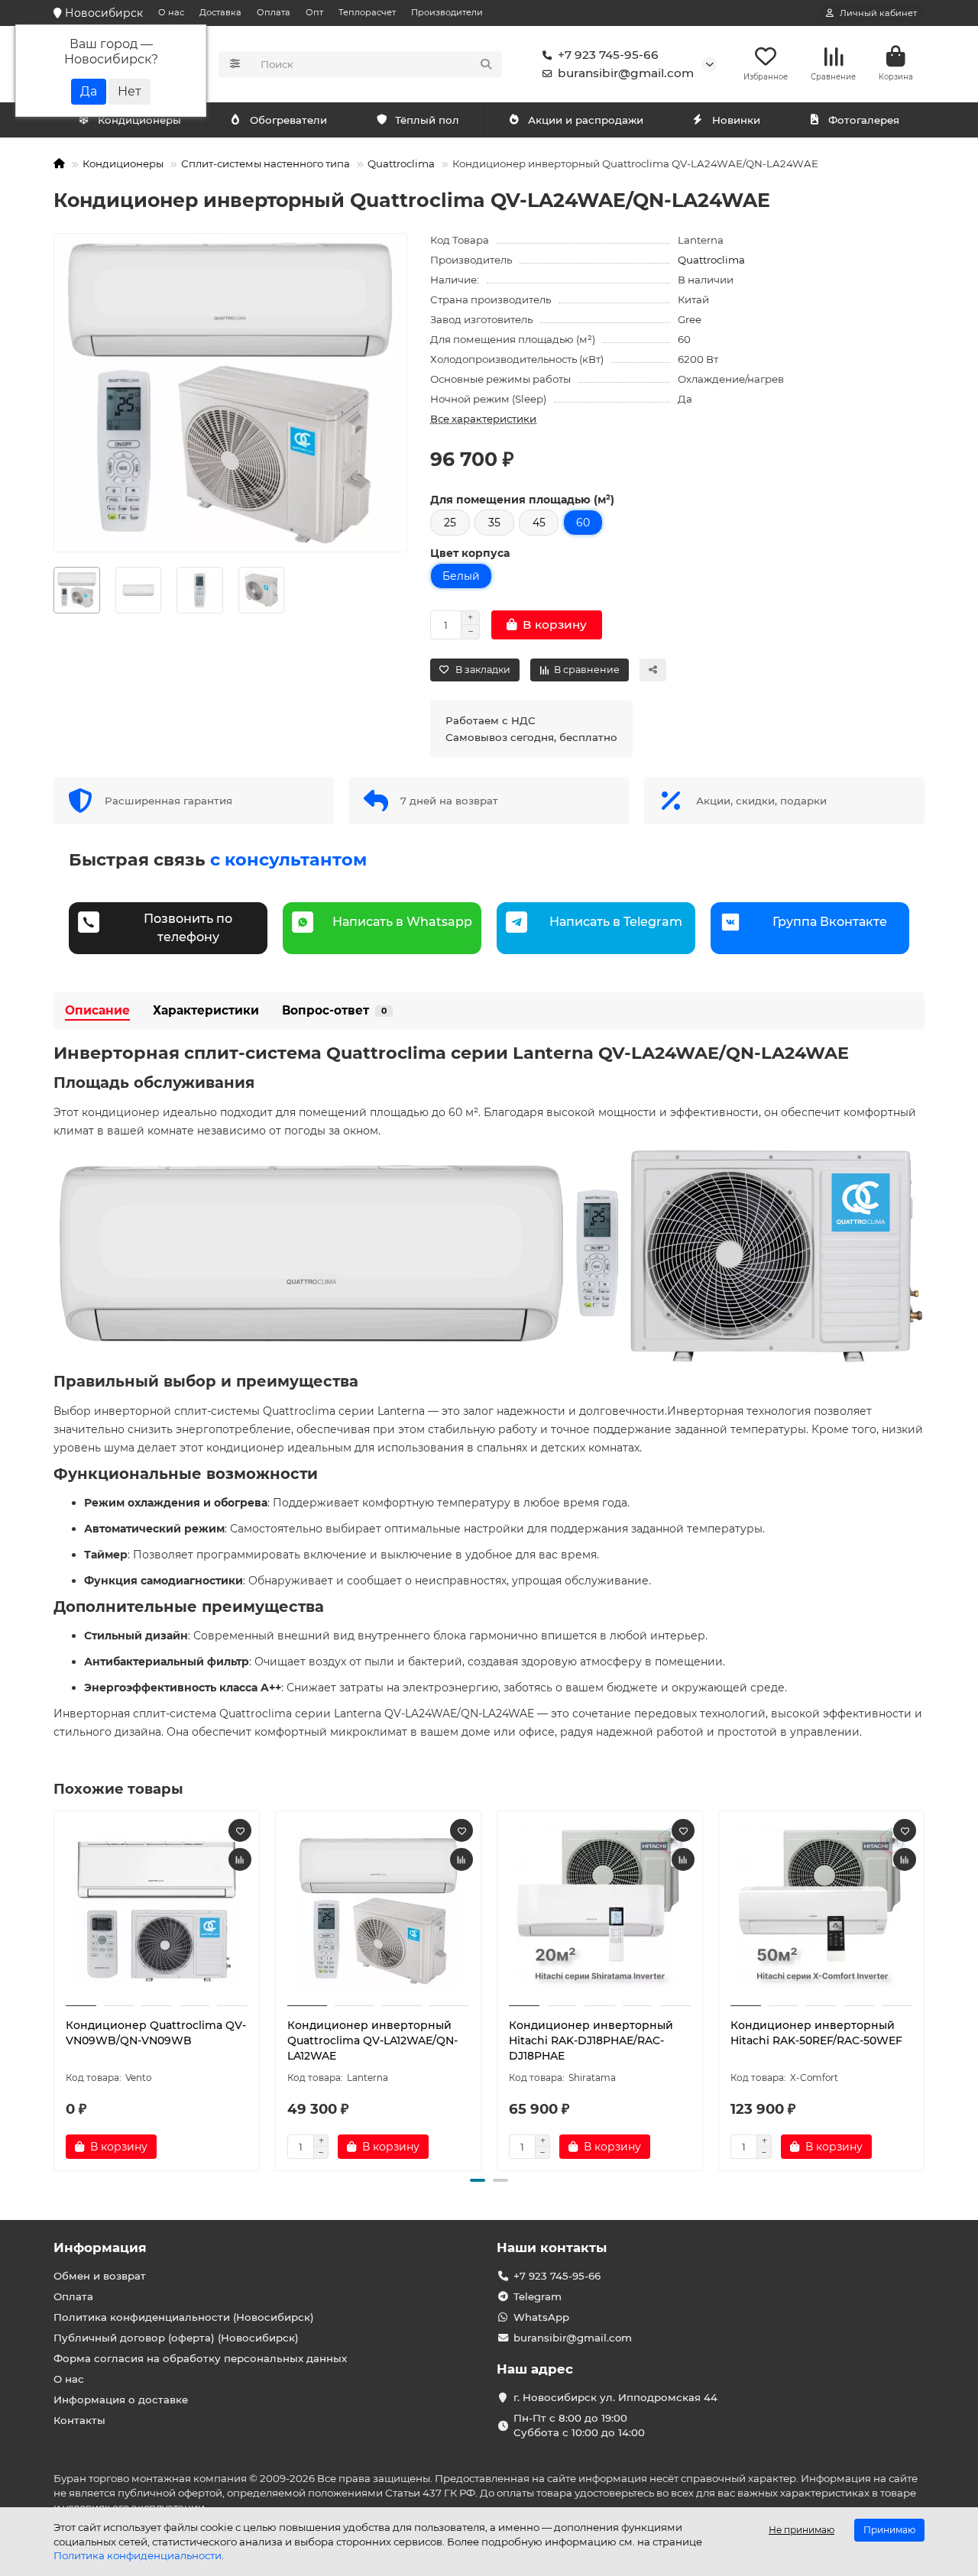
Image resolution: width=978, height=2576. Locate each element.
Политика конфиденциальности (138, 2555)
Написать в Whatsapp (402, 922)
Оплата (274, 12)
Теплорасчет (367, 12)
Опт (314, 12)
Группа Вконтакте (830, 922)
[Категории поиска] (235, 64)
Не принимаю (802, 2530)
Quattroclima (401, 163)
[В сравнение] (240, 1859)
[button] (55, 1989)
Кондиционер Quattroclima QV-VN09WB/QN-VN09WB (156, 2033)
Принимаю (889, 2530)
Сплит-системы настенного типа (266, 163)
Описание (97, 1010)
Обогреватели (288, 120)
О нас (171, 12)
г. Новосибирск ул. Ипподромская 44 (615, 2397)
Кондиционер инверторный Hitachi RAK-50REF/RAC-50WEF (816, 2033)
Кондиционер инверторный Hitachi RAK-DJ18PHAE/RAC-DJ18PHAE (591, 2040)
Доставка (220, 12)
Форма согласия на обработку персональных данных (200, 2358)
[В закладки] (240, 1830)
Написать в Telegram (616, 922)
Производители (447, 12)
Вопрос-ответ (334, 1010)
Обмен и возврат (100, 2276)
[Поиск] (486, 64)
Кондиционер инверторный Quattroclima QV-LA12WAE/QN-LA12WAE (372, 2040)
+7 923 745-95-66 (608, 55)
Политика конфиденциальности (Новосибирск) (184, 2317)
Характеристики (206, 1010)
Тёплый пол (427, 120)
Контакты (79, 2420)
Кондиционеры (139, 120)
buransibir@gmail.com (626, 73)
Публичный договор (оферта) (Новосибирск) (176, 2338)
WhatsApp (541, 2317)
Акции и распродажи (586, 120)
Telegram (538, 2296)
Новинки (736, 120)
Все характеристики (483, 419)
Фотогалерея (864, 120)
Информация (100, 2248)
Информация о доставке (121, 2400)
